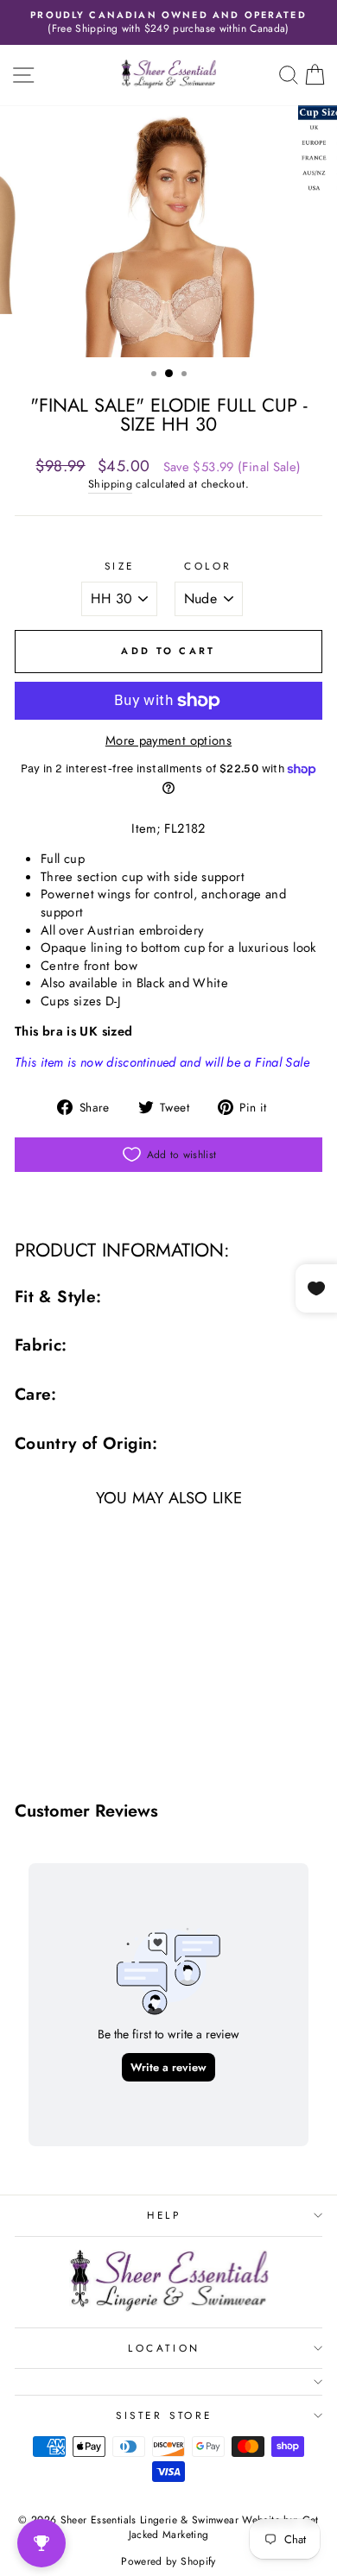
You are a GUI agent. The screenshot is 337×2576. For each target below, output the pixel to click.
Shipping (110, 485)
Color (208, 566)
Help (164, 2215)
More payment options (168, 741)
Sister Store (164, 2415)
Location (164, 2348)
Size (120, 566)
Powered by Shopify (168, 2561)
